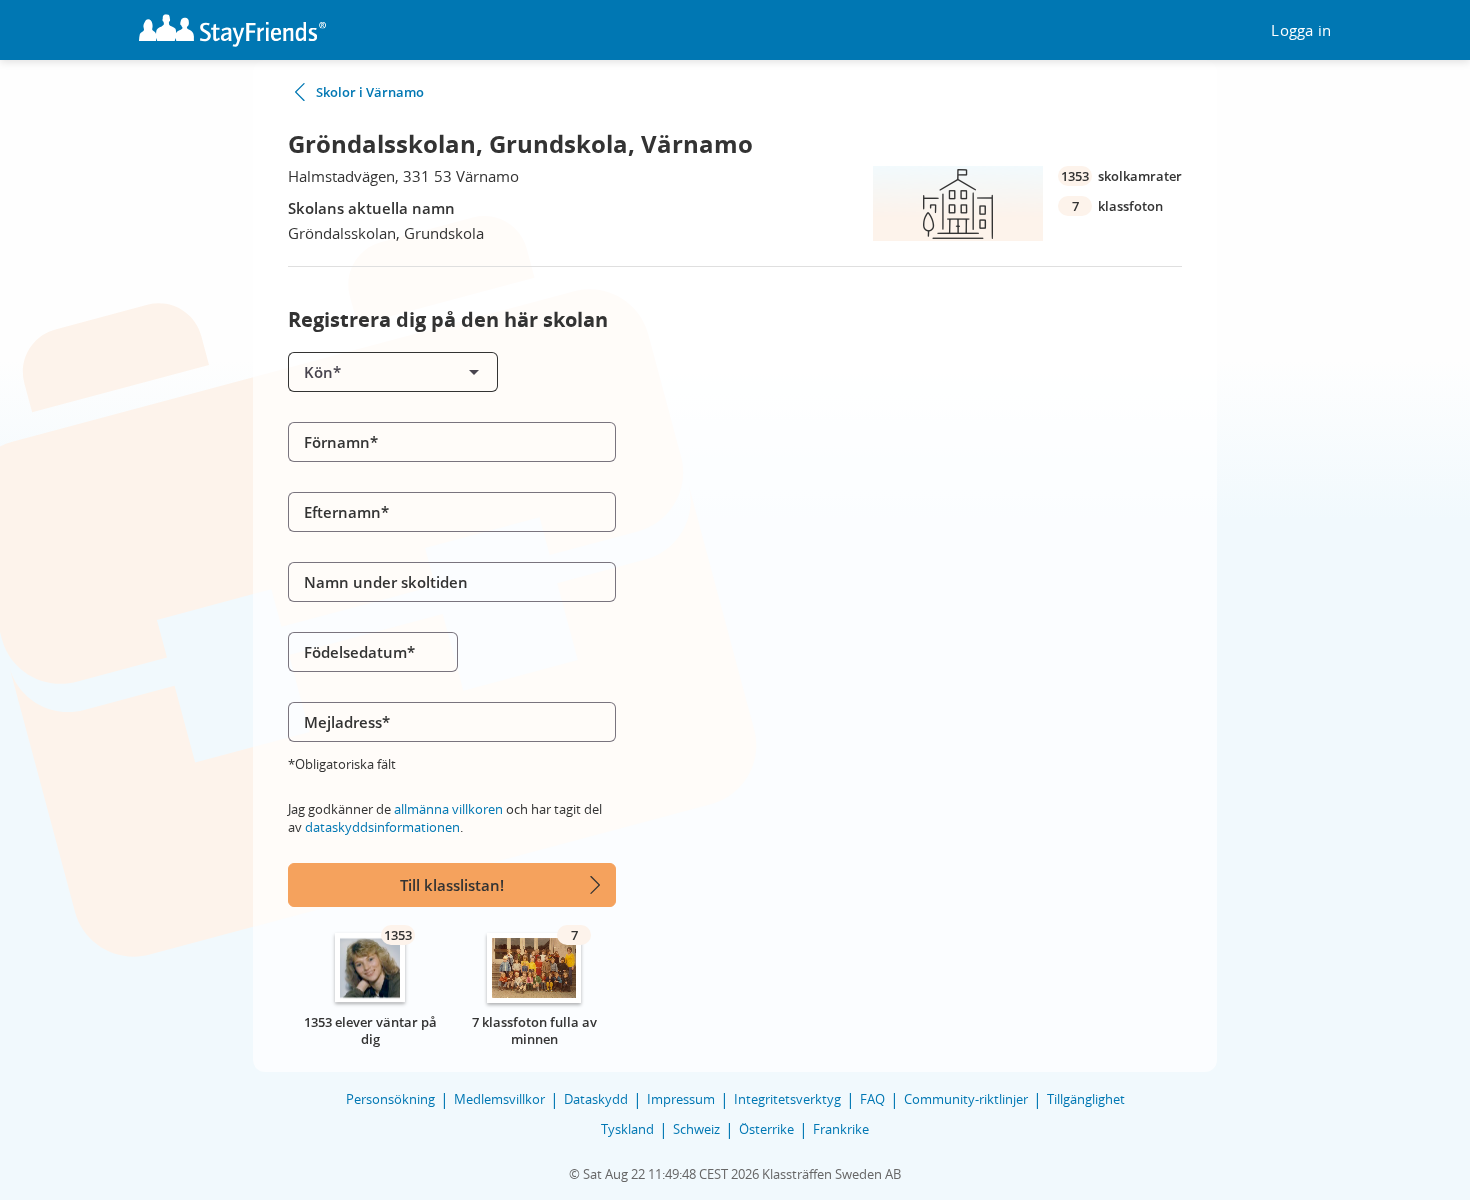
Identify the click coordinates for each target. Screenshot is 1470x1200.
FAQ (872, 1099)
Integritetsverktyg (787, 1099)
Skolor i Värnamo (370, 92)
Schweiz (696, 1129)
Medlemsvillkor (499, 1099)
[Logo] (232, 30)
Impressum (681, 1099)
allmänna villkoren (448, 809)
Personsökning (390, 1099)
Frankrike (841, 1129)
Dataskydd (596, 1099)
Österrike (766, 1129)
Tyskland (627, 1129)
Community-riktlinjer (966, 1099)
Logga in (1301, 30)
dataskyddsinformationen (382, 827)
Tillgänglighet (1086, 1099)
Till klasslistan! (452, 885)
